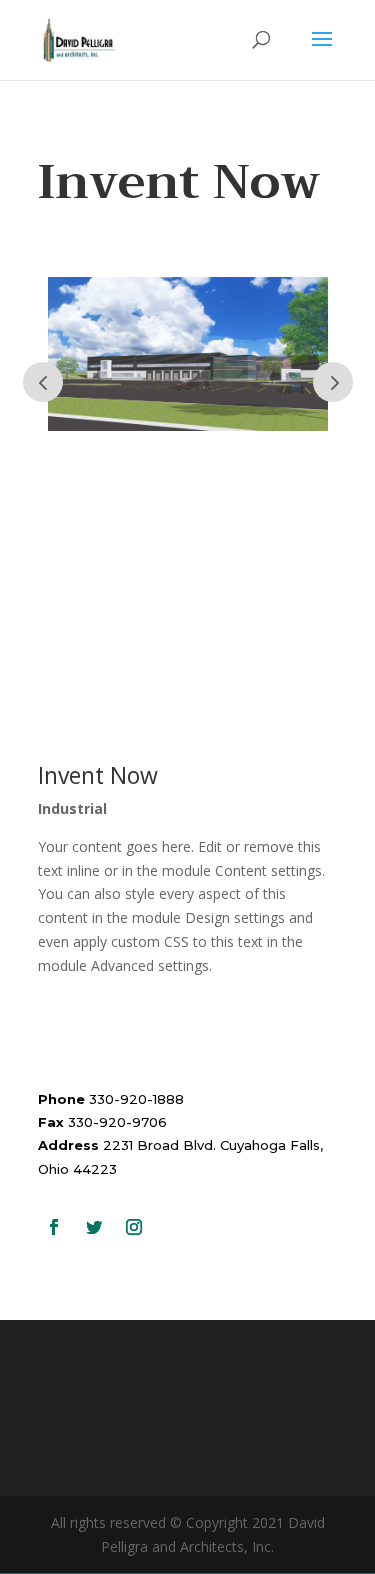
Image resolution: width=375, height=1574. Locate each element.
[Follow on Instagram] (134, 1227)
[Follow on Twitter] (94, 1227)
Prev (43, 382)
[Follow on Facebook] (54, 1227)
